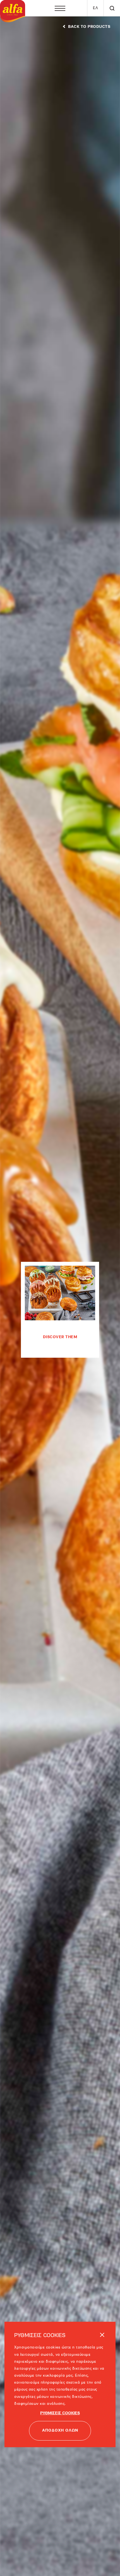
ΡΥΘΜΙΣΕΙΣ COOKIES (60, 2413)
